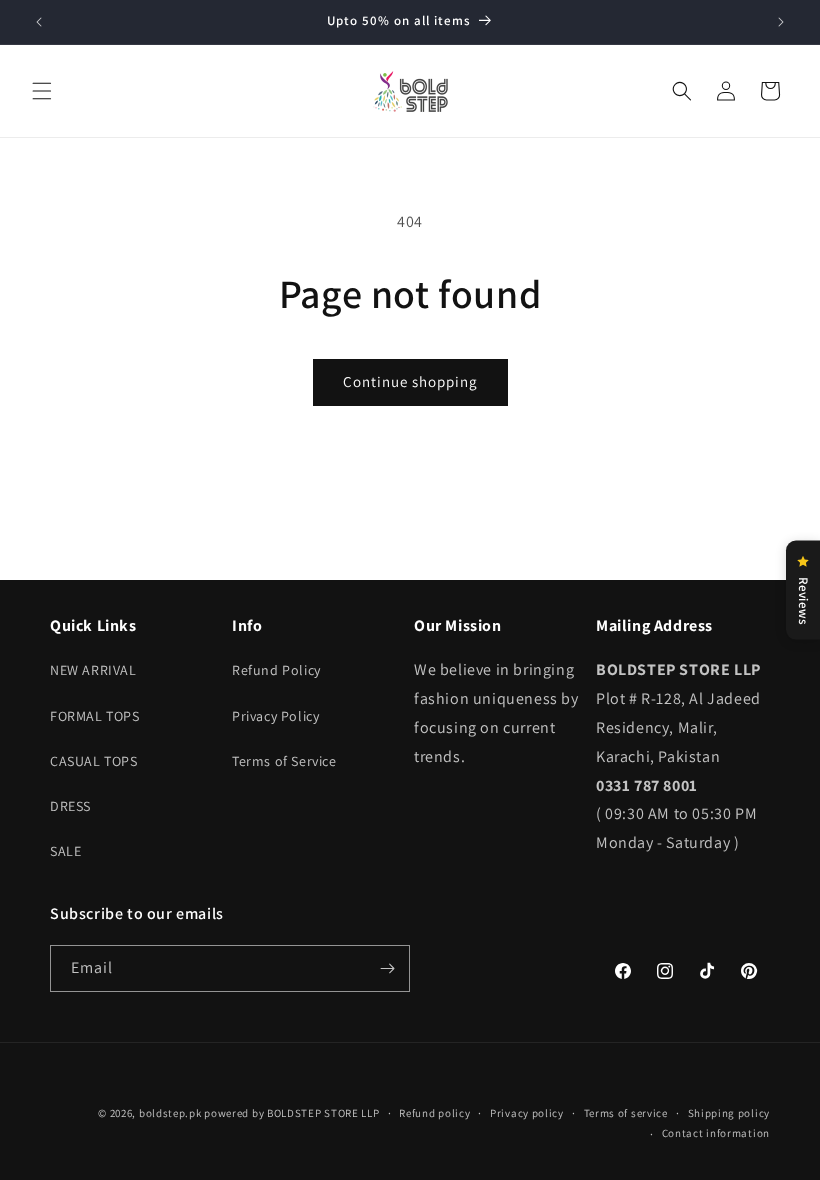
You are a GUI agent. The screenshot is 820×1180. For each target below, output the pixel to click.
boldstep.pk (170, 1113)
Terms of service (626, 1113)
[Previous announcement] (39, 22)
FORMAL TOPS (95, 716)
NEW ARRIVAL (93, 670)
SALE (65, 851)
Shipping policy (729, 1113)
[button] (42, 91)
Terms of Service (284, 761)
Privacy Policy (275, 716)
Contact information (716, 1133)
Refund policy (434, 1113)
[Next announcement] (781, 22)
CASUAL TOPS (94, 761)
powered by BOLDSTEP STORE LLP (291, 1113)
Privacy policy (527, 1113)
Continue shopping (410, 381)
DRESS (70, 806)
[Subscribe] (387, 968)
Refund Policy (276, 670)
